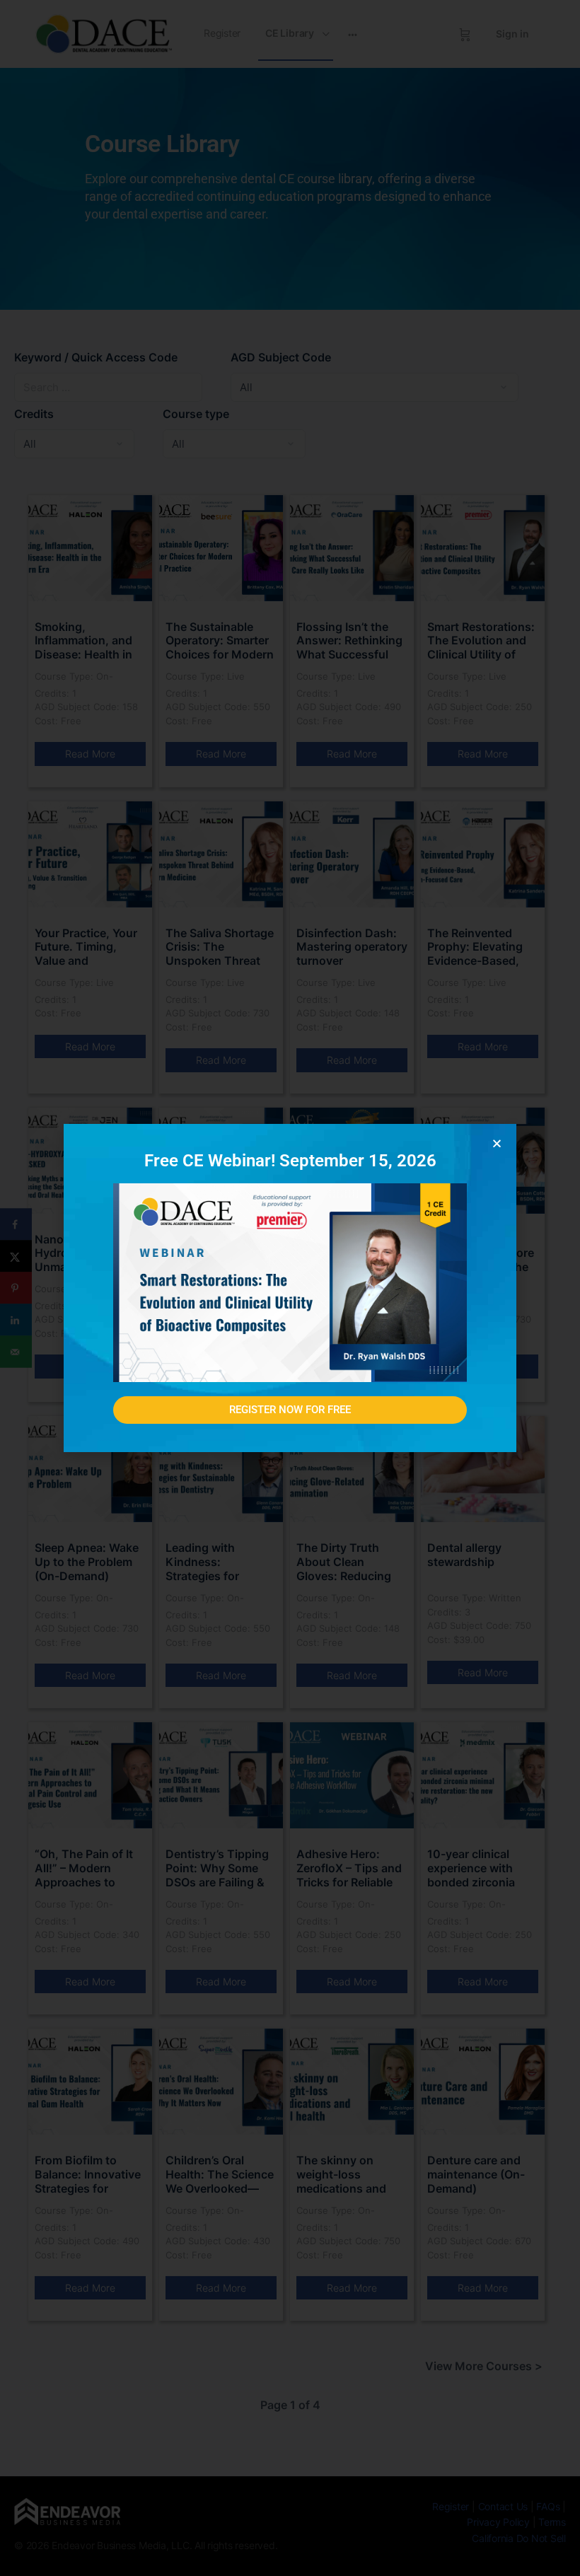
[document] (290, 1288)
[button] (497, 1143)
